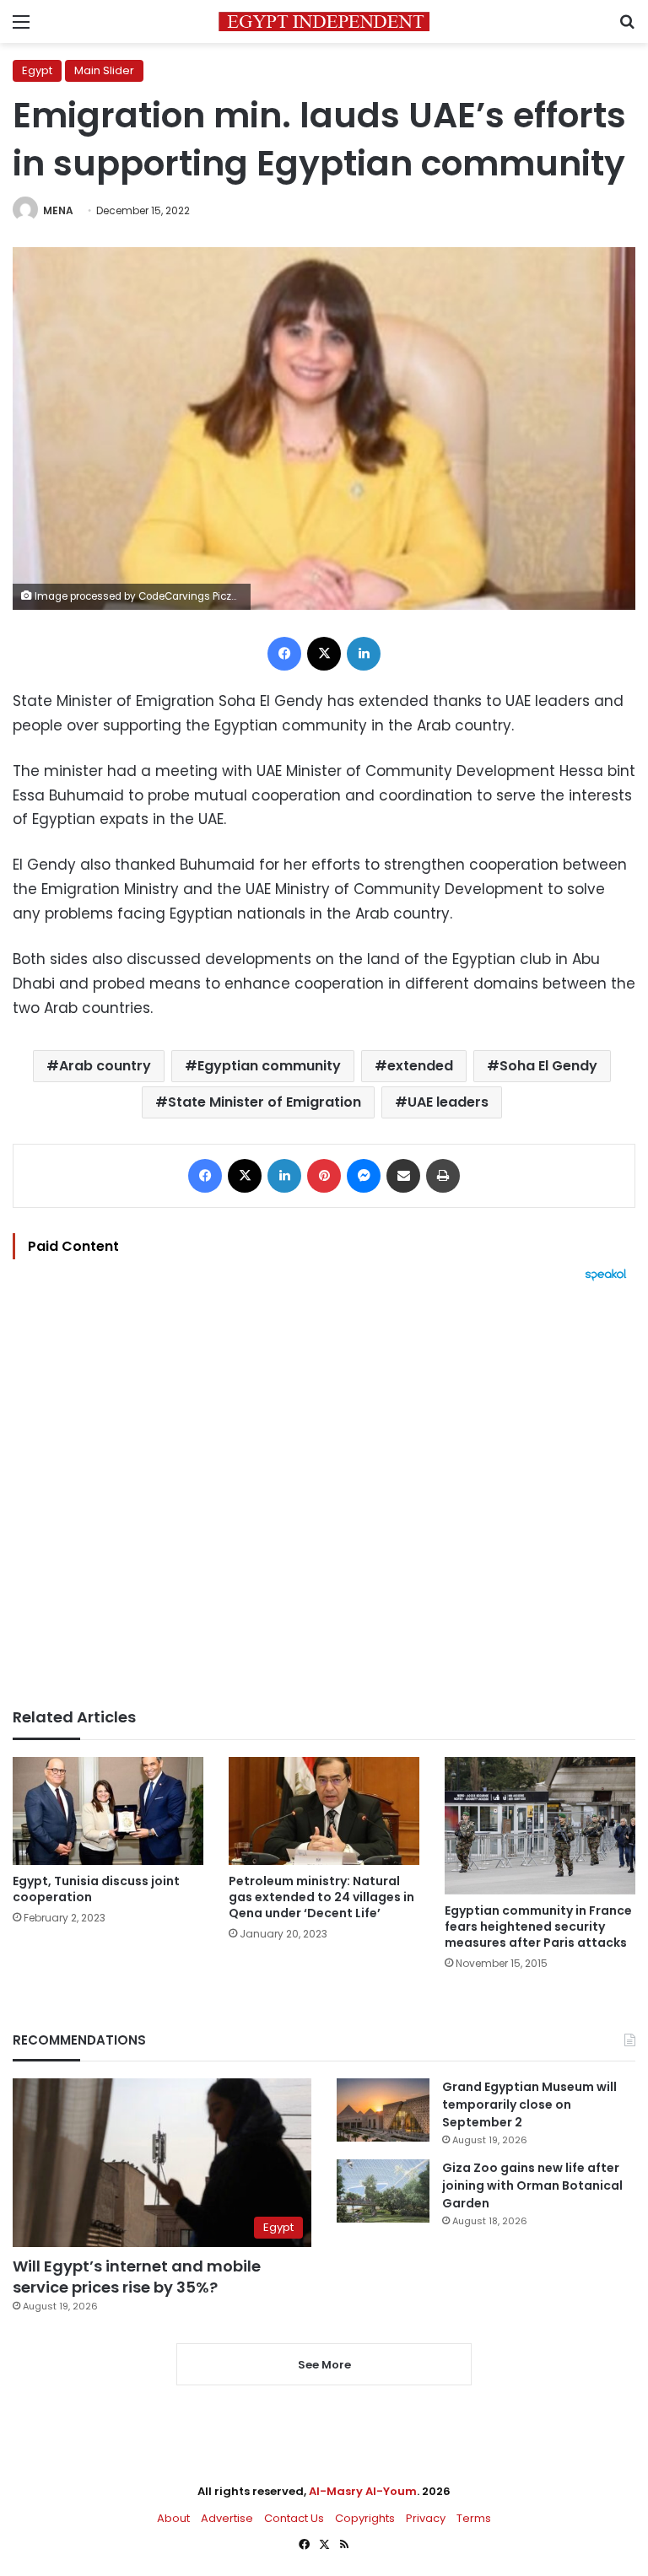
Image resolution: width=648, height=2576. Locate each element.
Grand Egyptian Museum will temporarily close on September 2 (529, 2104)
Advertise (227, 2518)
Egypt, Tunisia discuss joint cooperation (96, 1889)
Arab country (105, 1066)
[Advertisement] (324, 1495)
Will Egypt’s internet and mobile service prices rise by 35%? (137, 2277)
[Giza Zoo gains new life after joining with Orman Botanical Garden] (383, 2191)
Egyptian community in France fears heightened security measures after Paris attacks (538, 1927)
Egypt (37, 70)
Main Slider (104, 70)
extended (420, 1066)
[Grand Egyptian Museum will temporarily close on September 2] (383, 2110)
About (173, 2518)
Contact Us (294, 2518)
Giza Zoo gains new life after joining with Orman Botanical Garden (532, 2185)
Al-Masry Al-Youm (363, 2491)
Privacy (426, 2518)
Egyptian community (269, 1066)
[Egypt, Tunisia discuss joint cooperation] (108, 1811)
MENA (58, 210)
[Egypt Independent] (324, 22)
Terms (474, 2518)
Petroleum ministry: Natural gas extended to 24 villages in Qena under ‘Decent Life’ (321, 1897)
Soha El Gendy (548, 1066)
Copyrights (365, 2518)
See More (324, 2365)
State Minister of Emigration (265, 1102)
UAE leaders (448, 1102)
